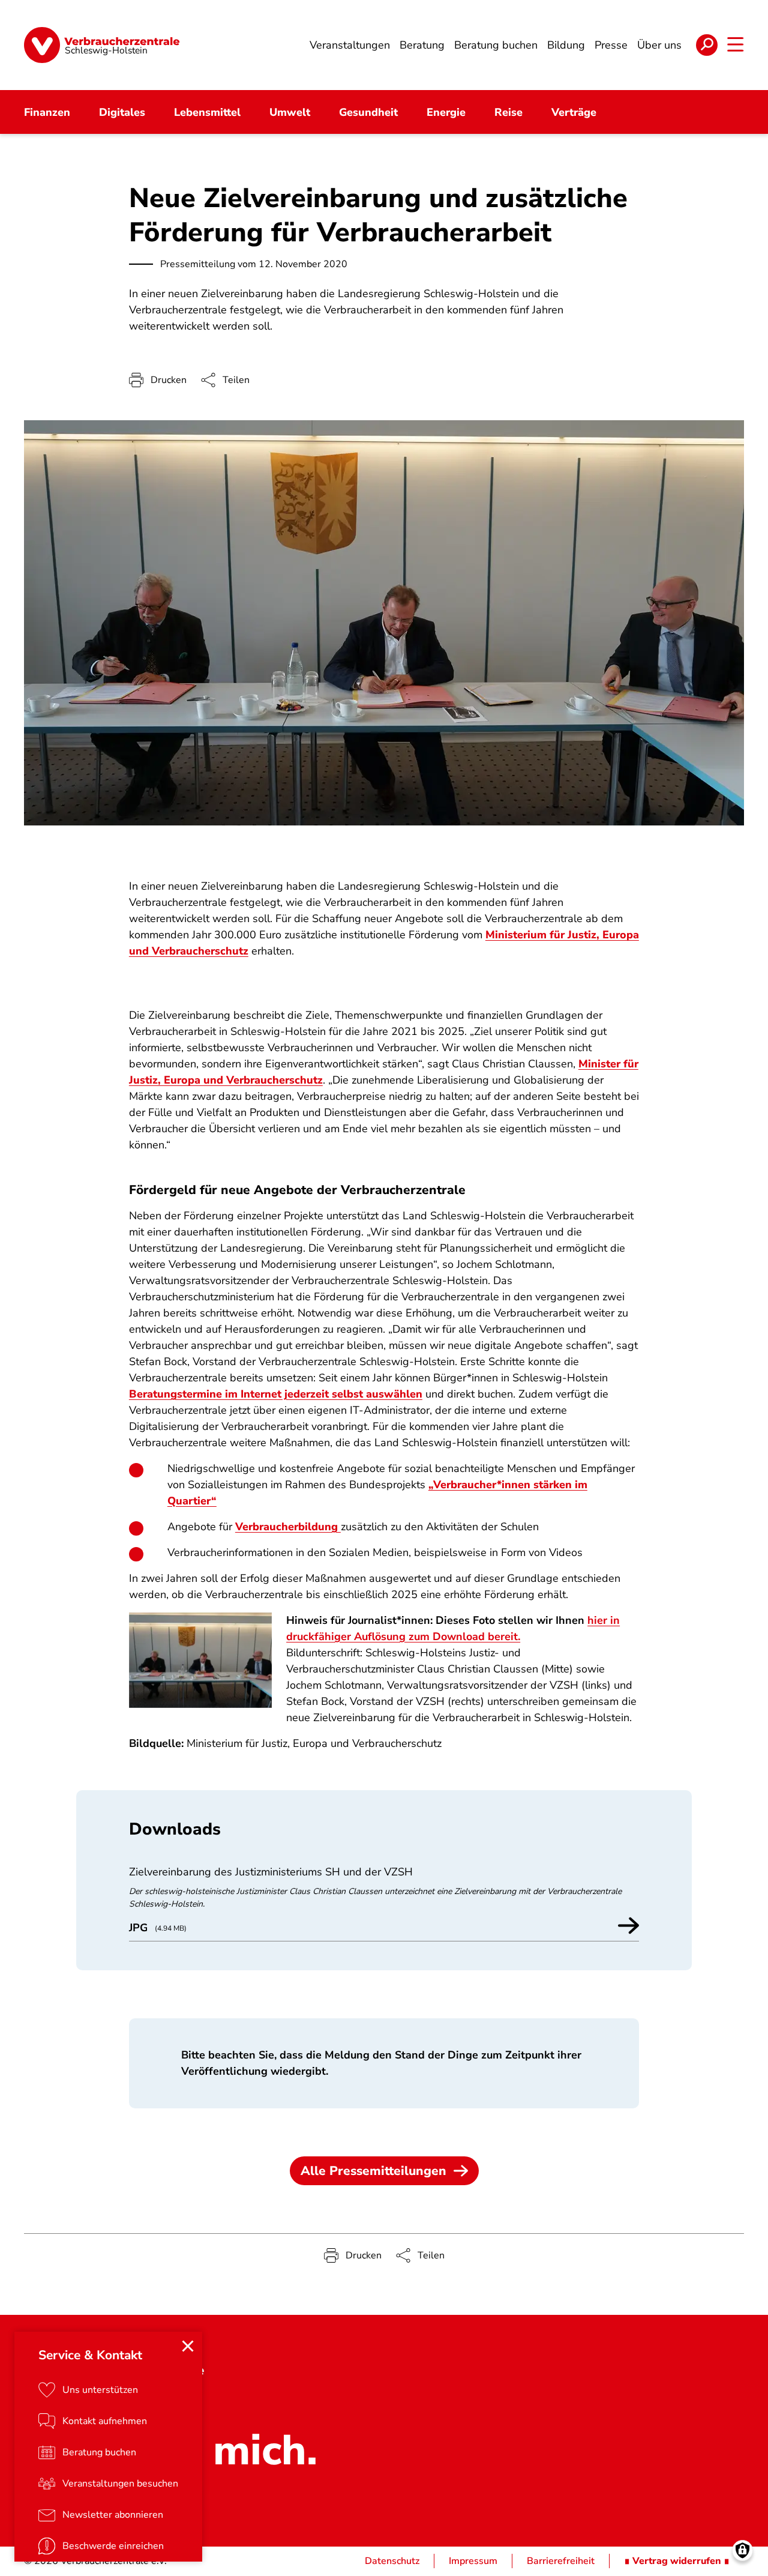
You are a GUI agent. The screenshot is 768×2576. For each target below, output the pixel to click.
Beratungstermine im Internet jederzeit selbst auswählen (276, 1394)
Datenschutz (392, 2561)
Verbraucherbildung (288, 1527)
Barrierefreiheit (561, 2561)
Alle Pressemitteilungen (373, 2171)
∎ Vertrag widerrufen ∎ (677, 2561)
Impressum (473, 2561)
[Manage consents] (742, 2550)
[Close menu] (188, 2346)
